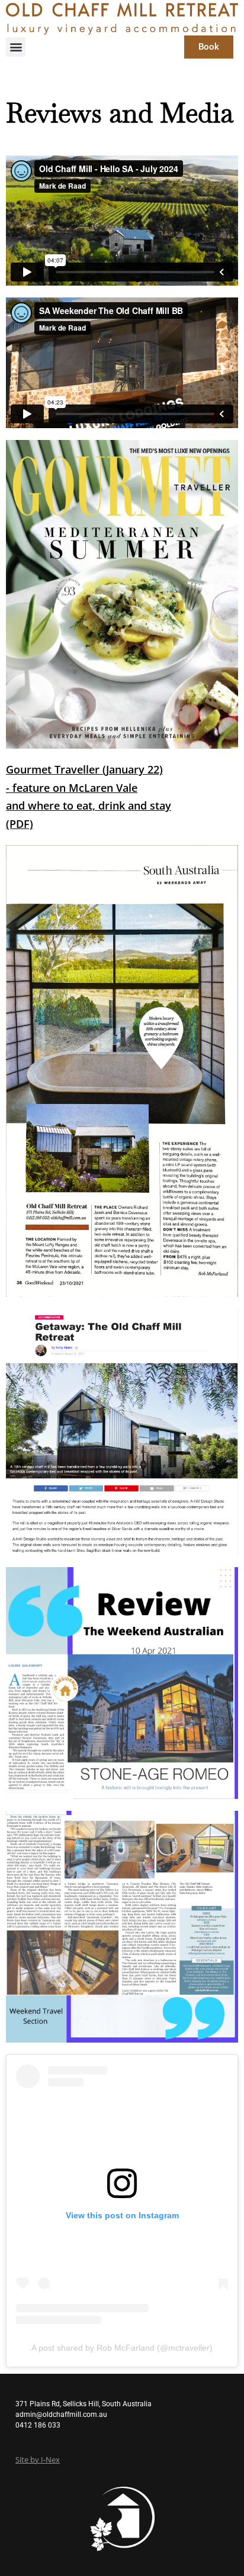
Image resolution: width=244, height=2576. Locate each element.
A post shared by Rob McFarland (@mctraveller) (122, 2348)
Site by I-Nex (38, 2460)
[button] (16, 47)
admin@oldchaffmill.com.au (61, 2415)
